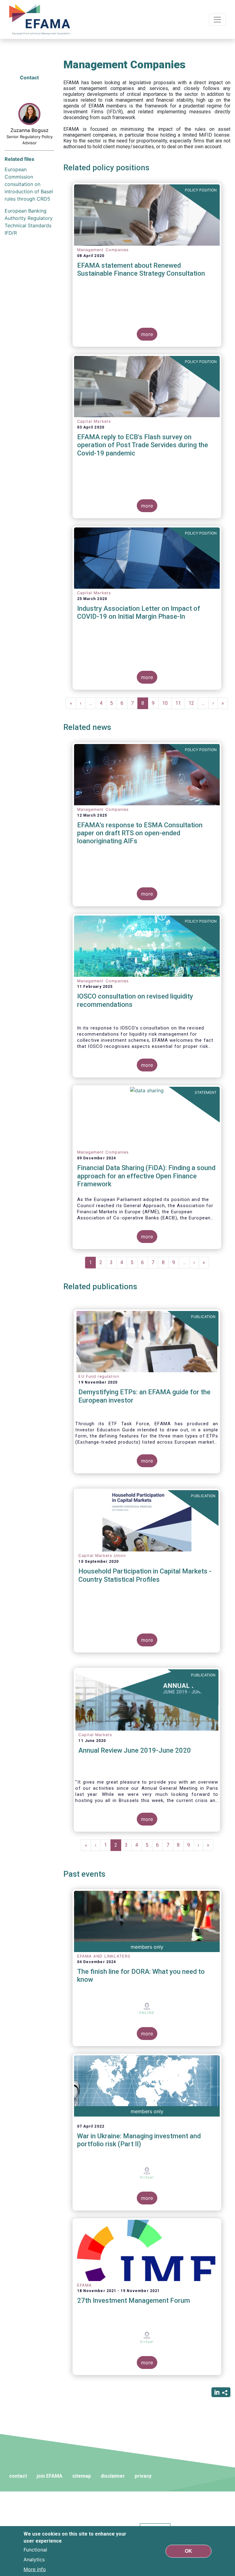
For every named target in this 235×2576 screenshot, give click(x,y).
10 (167, 703)
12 (193, 703)
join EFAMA (50, 2476)
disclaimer (113, 2476)
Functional (35, 2550)
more (147, 334)
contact (18, 2476)
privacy (143, 2476)
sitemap (82, 2476)
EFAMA (41, 19)
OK (188, 2551)
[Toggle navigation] (217, 20)
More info (35, 2569)
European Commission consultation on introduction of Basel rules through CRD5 (29, 184)
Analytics (34, 2559)
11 (180, 703)
